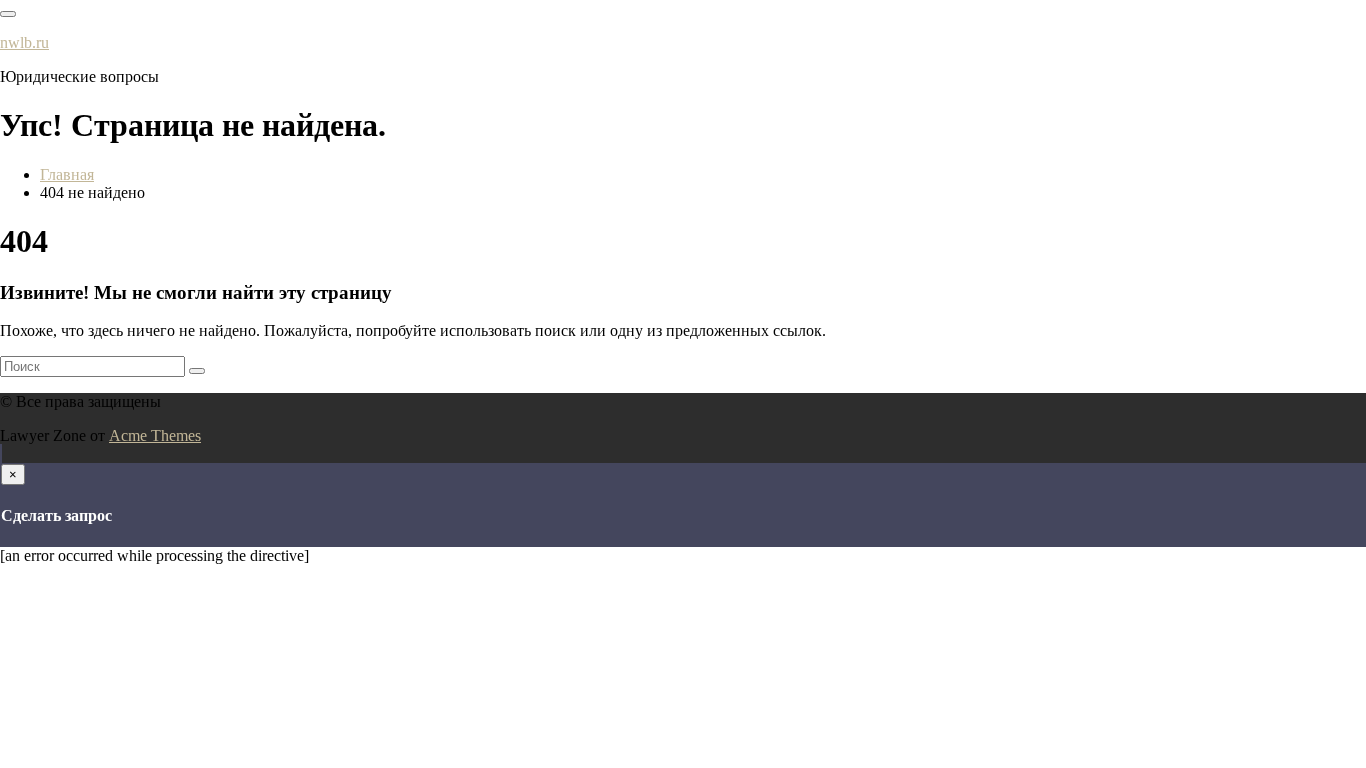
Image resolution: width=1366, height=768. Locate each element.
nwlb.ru (24, 42)
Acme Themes (155, 435)
